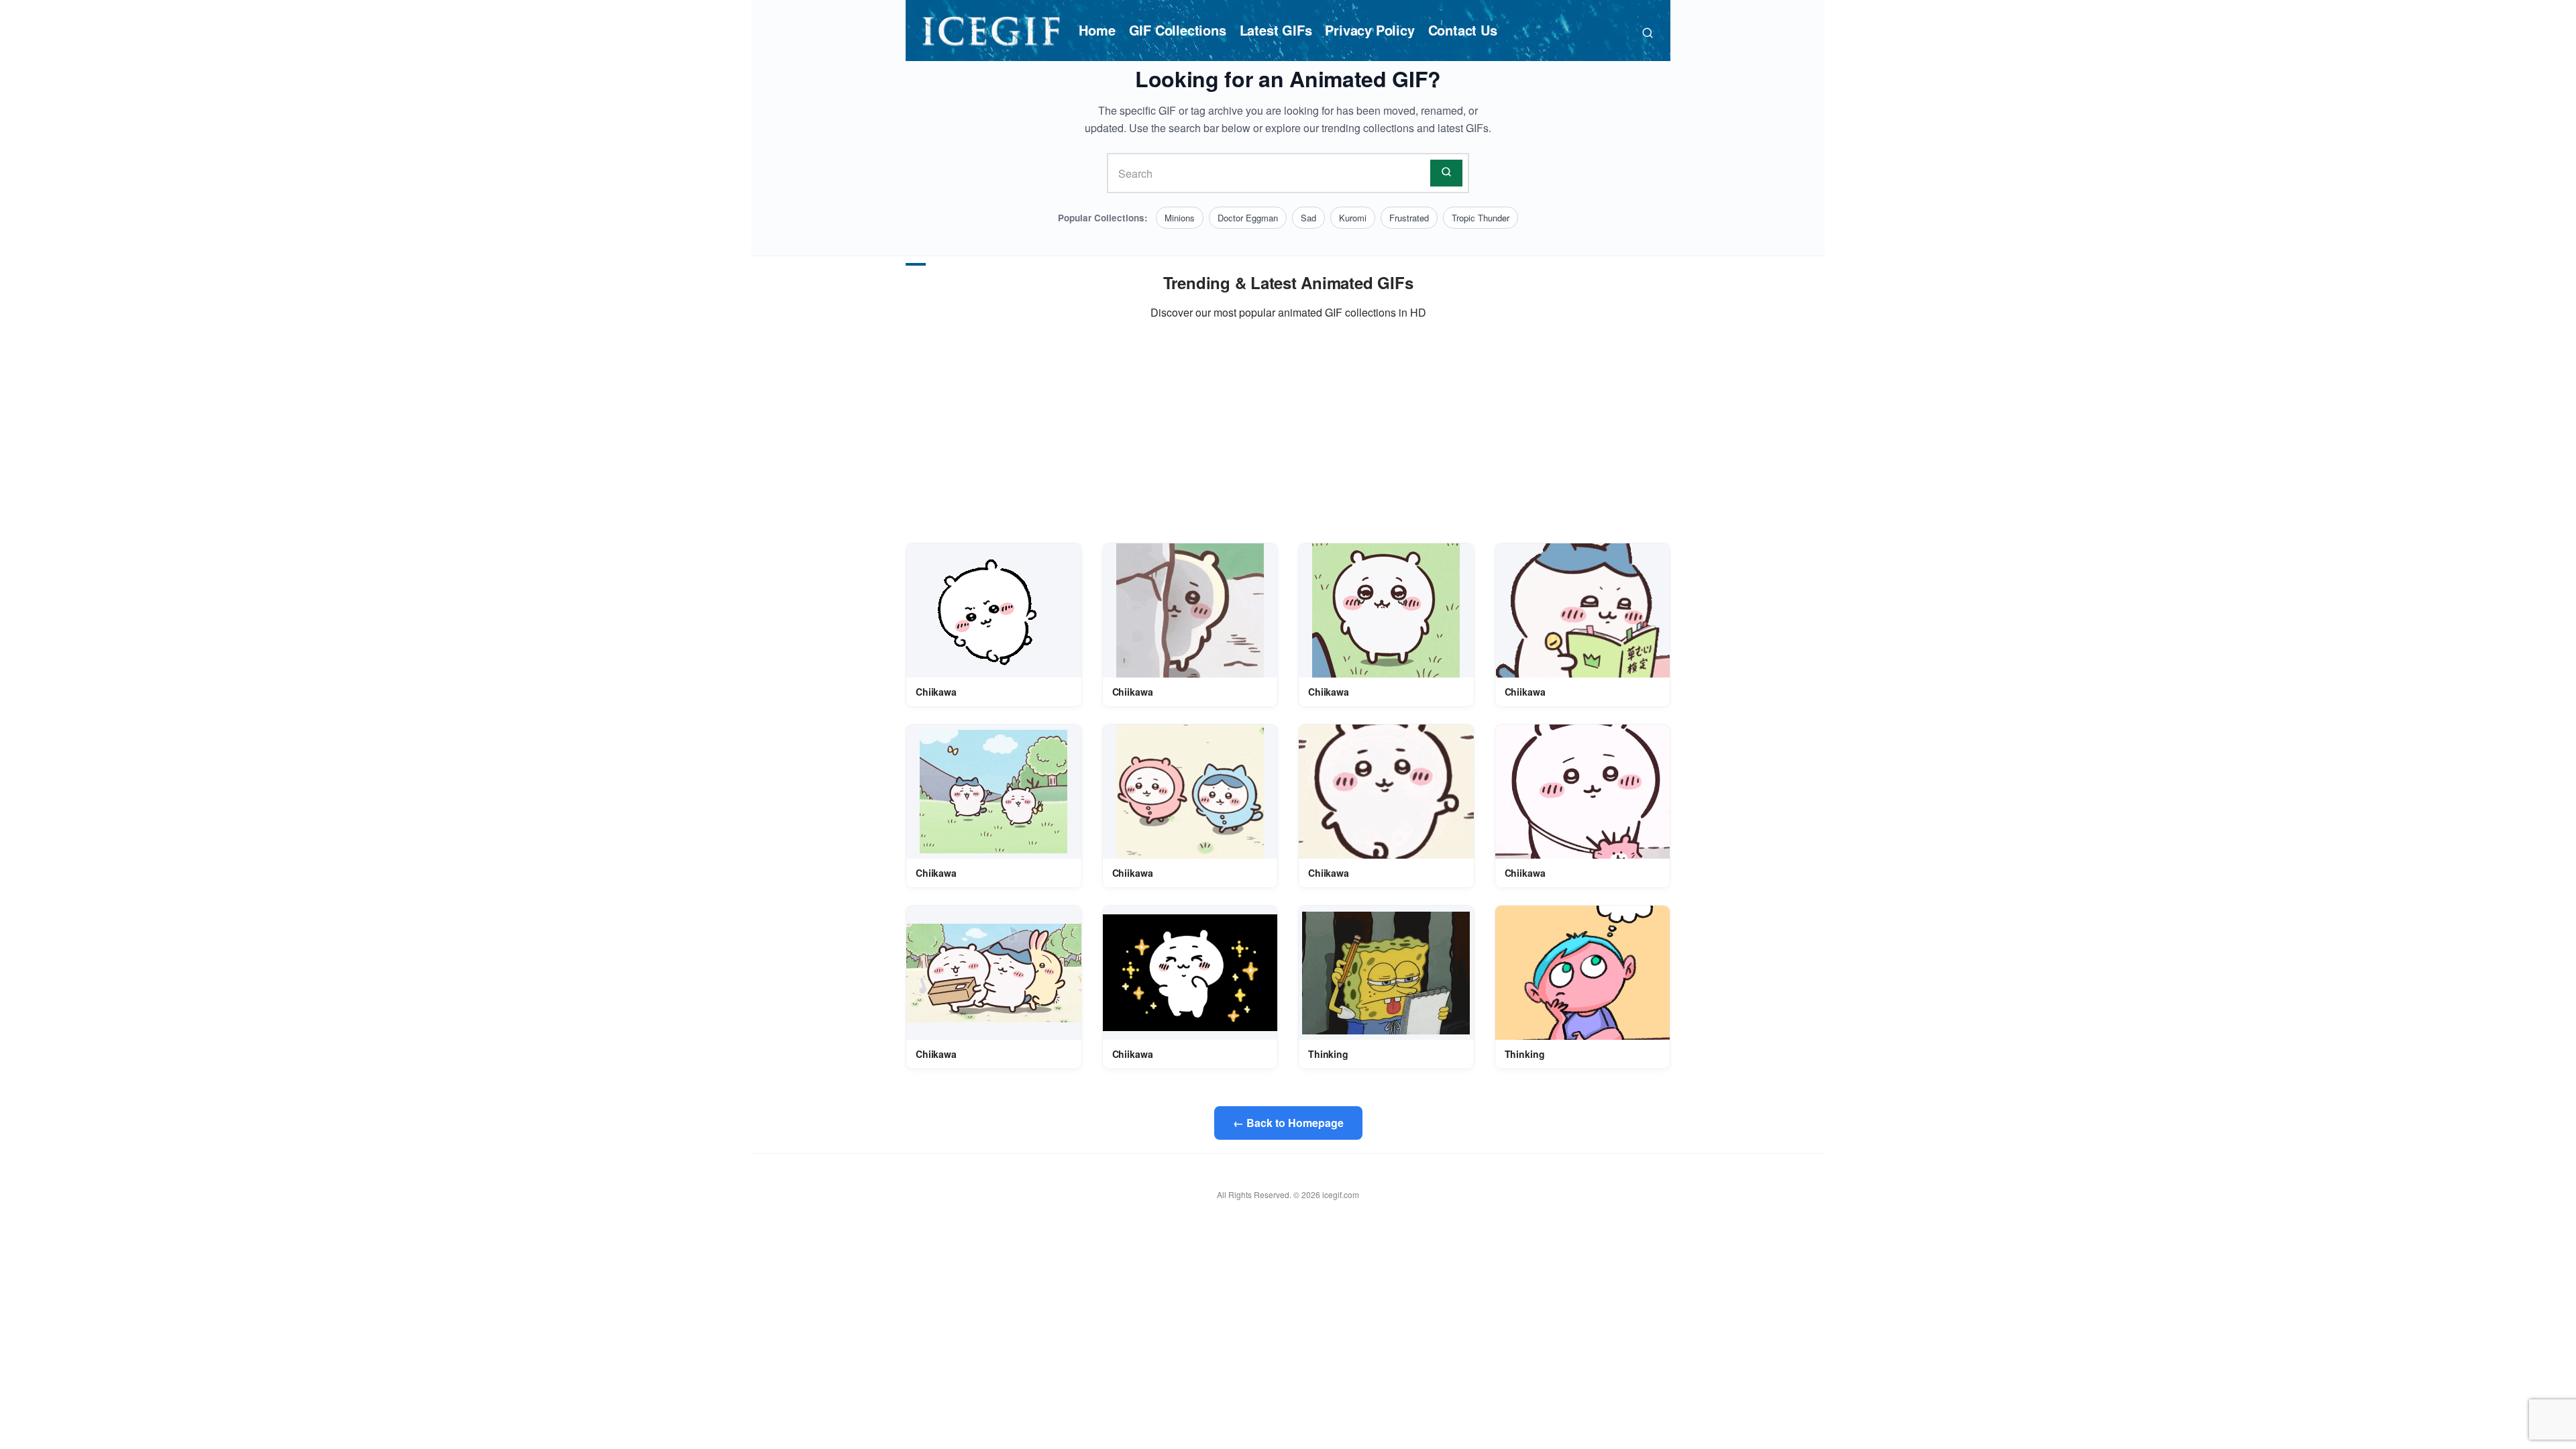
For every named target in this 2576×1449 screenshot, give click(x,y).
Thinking (1328, 1054)
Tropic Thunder (1481, 218)
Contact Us (1463, 30)
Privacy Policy (1370, 30)
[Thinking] (1386, 973)
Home (1097, 30)
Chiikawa (936, 692)
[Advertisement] (1288, 432)
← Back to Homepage (1288, 1123)
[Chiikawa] (994, 610)
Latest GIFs (1276, 30)
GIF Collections (1178, 30)
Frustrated (1409, 218)
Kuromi (1353, 218)
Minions (1180, 218)
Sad (1308, 218)
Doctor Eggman (1248, 218)
